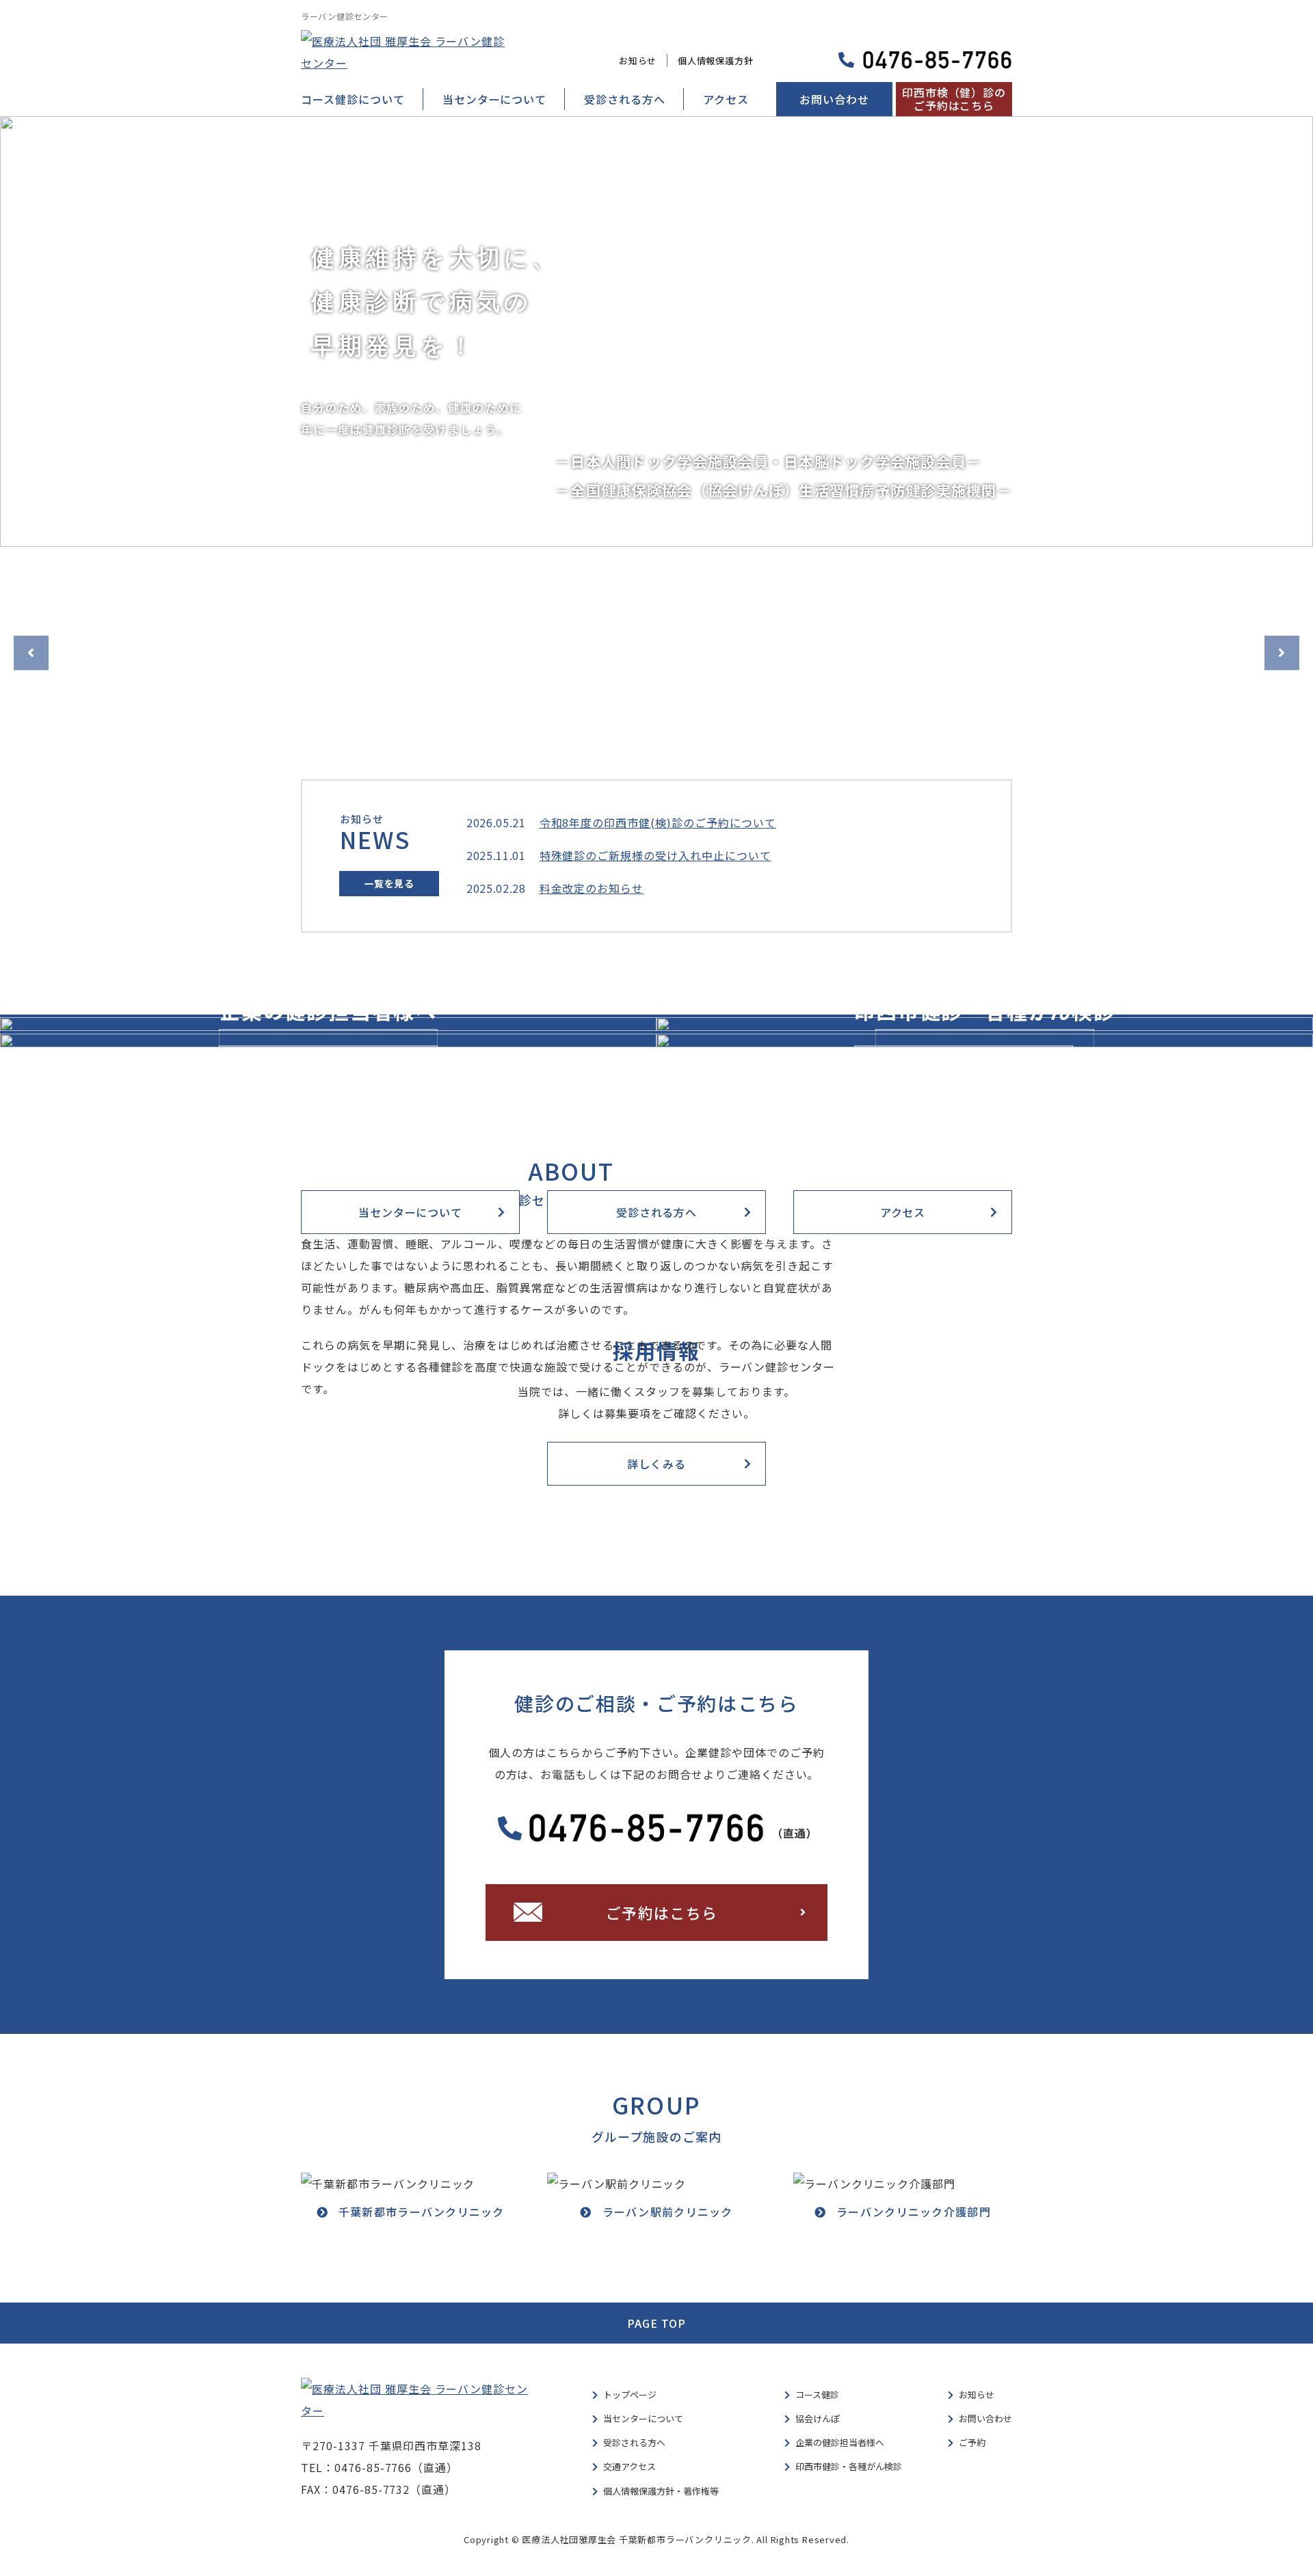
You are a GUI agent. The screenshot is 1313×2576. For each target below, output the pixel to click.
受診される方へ (625, 99)
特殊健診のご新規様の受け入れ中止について (655, 855)
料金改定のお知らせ (592, 888)
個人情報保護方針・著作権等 (661, 2491)
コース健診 (817, 2394)
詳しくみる (328, 1067)
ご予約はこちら (662, 1912)
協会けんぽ (818, 2418)
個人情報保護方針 (715, 61)
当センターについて (495, 99)
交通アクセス (629, 2466)
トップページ (630, 2394)
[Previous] (31, 653)
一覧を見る (389, 883)
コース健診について (353, 99)
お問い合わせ (834, 99)
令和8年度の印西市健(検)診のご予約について (658, 822)
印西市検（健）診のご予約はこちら (954, 99)
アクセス (726, 99)
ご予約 (972, 2442)
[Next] (1282, 653)
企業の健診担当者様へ (840, 2442)
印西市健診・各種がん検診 (849, 2466)
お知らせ (638, 61)
